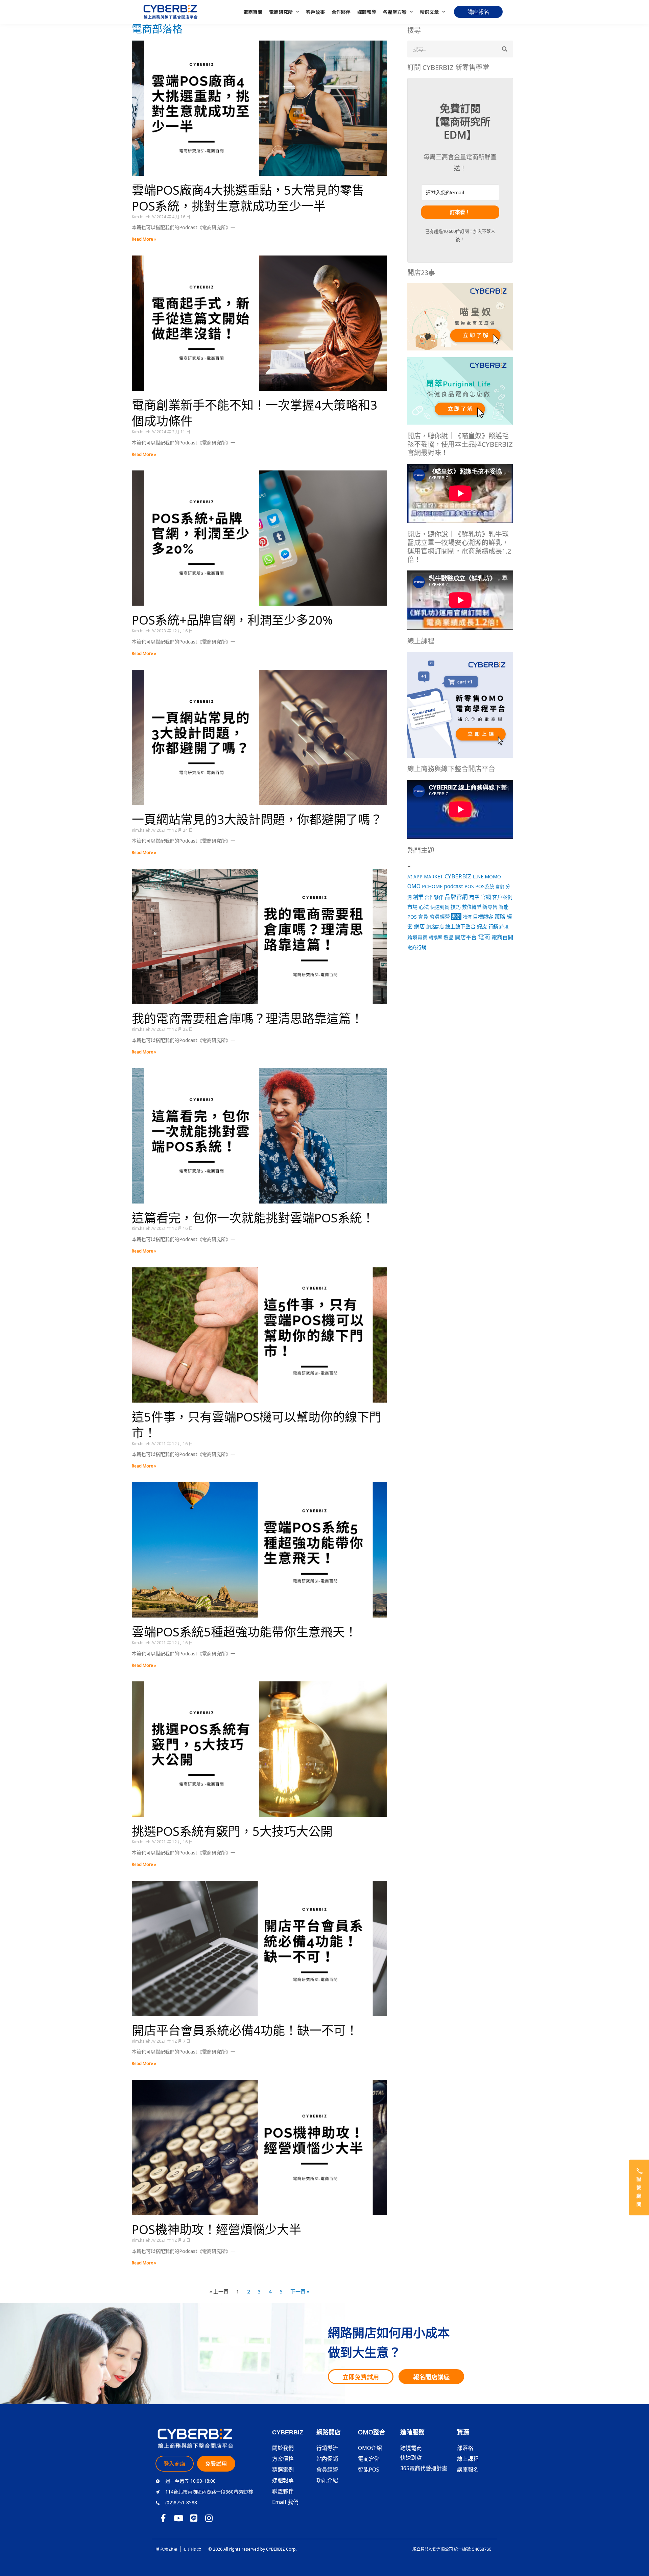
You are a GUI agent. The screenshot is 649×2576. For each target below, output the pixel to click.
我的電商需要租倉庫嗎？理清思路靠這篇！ (247, 1018)
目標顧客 (483, 917)
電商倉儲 (369, 2459)
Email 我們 (285, 2502)
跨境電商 (417, 937)
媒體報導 (367, 12)
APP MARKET (428, 877)
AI (410, 877)
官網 (486, 897)
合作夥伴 (341, 12)
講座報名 (468, 2470)
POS (469, 886)
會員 (423, 917)
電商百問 (253, 12)
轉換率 (436, 938)
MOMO (493, 876)
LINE (478, 877)
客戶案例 (502, 897)
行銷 (493, 927)
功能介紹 (327, 2480)
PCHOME (432, 886)
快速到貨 (440, 907)
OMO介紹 (370, 2448)
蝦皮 (482, 926)
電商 (484, 937)
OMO (414, 886)
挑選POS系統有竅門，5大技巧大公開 (232, 1831)
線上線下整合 (460, 926)
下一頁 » (300, 2291)
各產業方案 (395, 12)
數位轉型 (472, 907)
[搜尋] (505, 49)
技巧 (456, 907)
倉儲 (500, 886)
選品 (449, 937)
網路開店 (435, 927)
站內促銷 (327, 2459)
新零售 (490, 907)
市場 (412, 907)
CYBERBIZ (458, 876)
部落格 (465, 2448)
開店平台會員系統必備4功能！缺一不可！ (245, 2030)
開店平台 (466, 937)
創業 (418, 897)
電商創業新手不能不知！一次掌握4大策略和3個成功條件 (255, 413)
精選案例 (283, 2470)
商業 (474, 897)
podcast (453, 886)
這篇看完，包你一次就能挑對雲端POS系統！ (253, 1218)
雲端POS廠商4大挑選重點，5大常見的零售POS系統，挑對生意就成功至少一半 (248, 198)
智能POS (369, 2470)
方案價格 (283, 2459)
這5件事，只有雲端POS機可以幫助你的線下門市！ (257, 1425)
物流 (467, 917)
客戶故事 (315, 12)
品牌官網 (456, 897)
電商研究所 (281, 12)
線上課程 (468, 2459)
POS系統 (485, 886)
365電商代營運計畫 (424, 2468)
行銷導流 (327, 2448)
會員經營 (440, 917)
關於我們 (283, 2448)
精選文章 (429, 12)
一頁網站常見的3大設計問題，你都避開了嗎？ (257, 819)
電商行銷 (417, 947)
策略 (500, 917)
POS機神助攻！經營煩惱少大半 (217, 2229)
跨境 (504, 927)
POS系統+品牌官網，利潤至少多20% (232, 620)
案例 (456, 917)
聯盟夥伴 (283, 2491)
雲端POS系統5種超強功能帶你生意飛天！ (244, 1632)
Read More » (144, 239)
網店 (419, 926)
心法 (424, 907)
